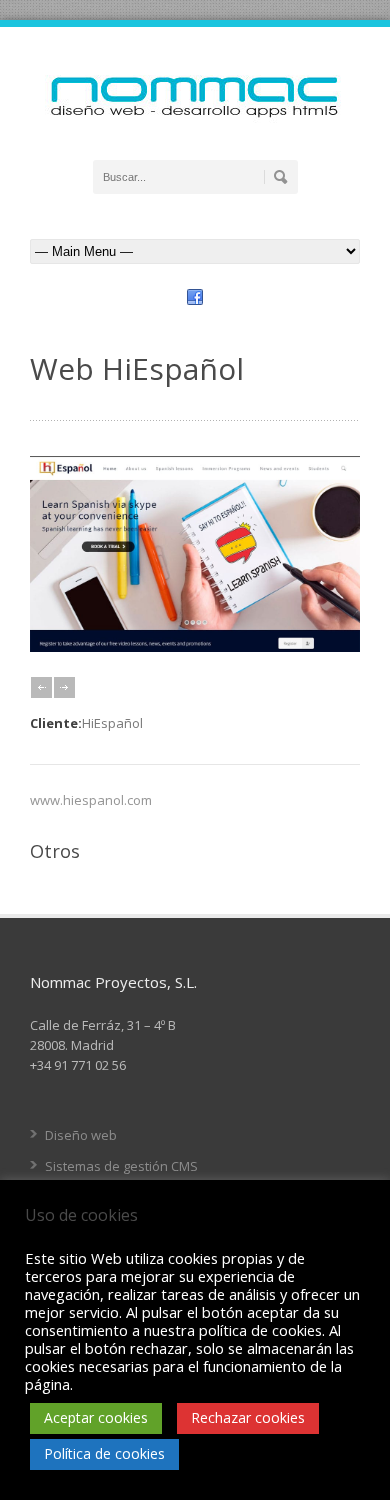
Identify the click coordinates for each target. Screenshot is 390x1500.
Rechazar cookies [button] (248, 1417)
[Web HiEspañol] (195, 647)
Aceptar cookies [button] (96, 1417)
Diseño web (81, 1135)
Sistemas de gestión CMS (121, 1166)
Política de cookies (104, 1453)
